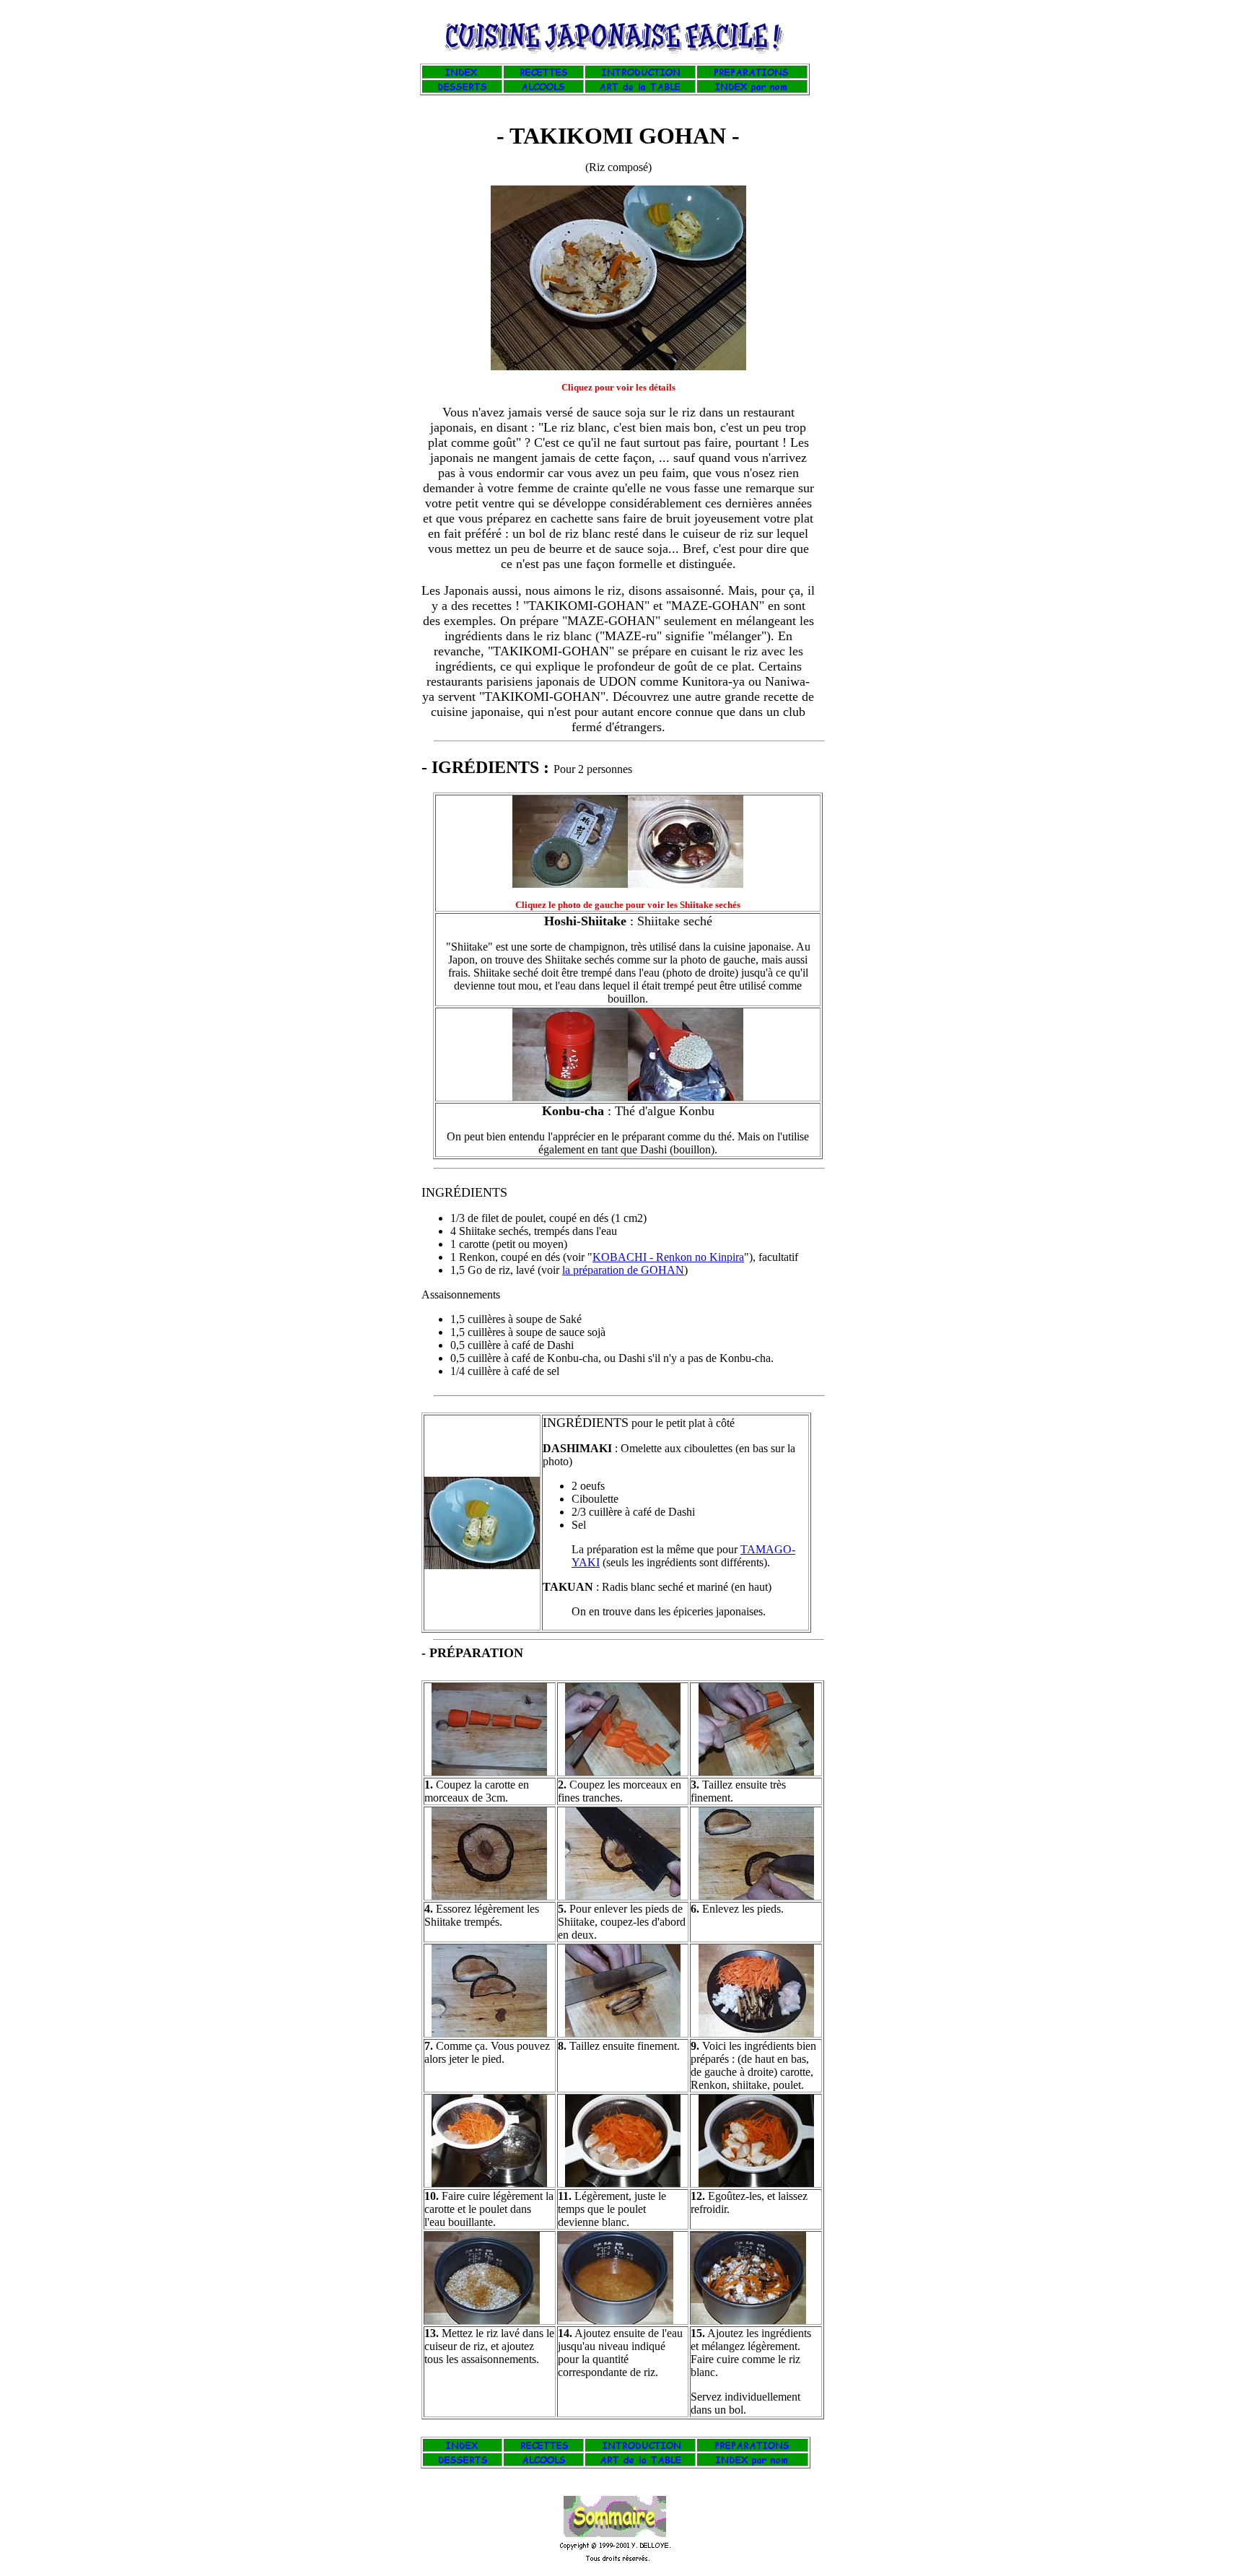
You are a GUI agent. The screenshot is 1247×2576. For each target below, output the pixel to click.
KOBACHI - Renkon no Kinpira (668, 1257)
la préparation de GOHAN (623, 1270)
